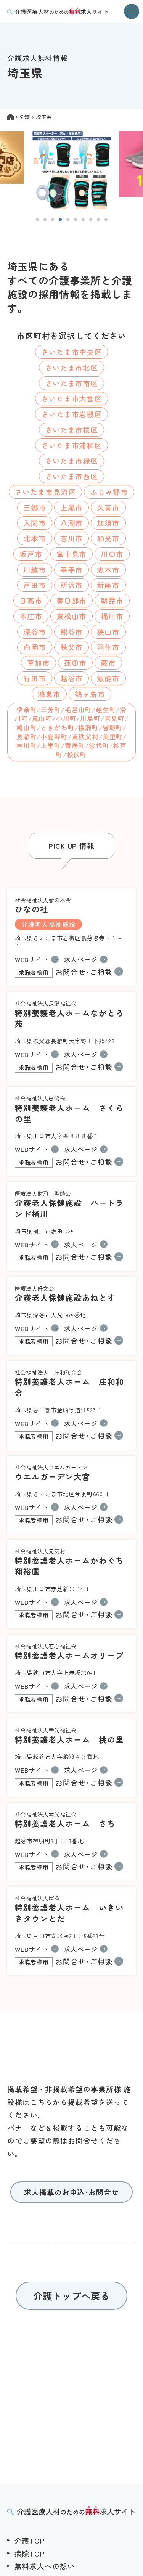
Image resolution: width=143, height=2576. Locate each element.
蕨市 (108, 662)
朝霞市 (112, 600)
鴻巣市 (49, 694)
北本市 (35, 538)
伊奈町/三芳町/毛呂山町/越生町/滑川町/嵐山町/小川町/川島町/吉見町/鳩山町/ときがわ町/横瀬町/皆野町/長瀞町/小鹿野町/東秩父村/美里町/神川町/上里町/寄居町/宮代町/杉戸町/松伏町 (71, 732)
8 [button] (91, 220)
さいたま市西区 (72, 476)
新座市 (108, 585)
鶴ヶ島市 (90, 694)
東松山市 (72, 616)
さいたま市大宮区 (72, 398)
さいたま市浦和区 (72, 445)
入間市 (35, 523)
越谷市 (72, 678)
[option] (72, 170)
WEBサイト (32, 959)
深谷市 (35, 632)
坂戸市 (31, 554)
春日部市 (72, 600)
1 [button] (37, 220)
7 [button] (83, 220)
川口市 (112, 554)
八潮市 (72, 523)
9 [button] (98, 220)
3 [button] (53, 220)
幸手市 (72, 569)
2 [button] (45, 220)
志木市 (108, 569)
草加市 (39, 662)
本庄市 (31, 616)
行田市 (35, 678)
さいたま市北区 (72, 367)
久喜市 (108, 507)
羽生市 (108, 647)
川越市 (35, 569)
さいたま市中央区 (72, 352)
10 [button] (106, 220)
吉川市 (72, 538)
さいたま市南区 (72, 383)
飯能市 (108, 678)
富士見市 (72, 554)
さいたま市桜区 (72, 430)
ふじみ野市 (109, 492)
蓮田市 (76, 662)
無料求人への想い (45, 2566)
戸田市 (35, 585)
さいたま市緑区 (72, 460)
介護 (25, 117)
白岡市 (35, 647)
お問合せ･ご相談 (66, 972)
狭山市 (108, 632)
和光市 (108, 538)
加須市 (108, 523)
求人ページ (81, 959)
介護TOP (30, 2540)
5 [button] (68, 220)
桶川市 (112, 616)
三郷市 (35, 507)
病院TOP (30, 2553)
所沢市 (72, 585)
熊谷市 (72, 632)
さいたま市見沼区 (45, 492)
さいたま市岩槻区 (72, 414)
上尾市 (72, 507)
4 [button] (60, 220)
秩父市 (72, 647)
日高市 (31, 600)
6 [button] (76, 220)
